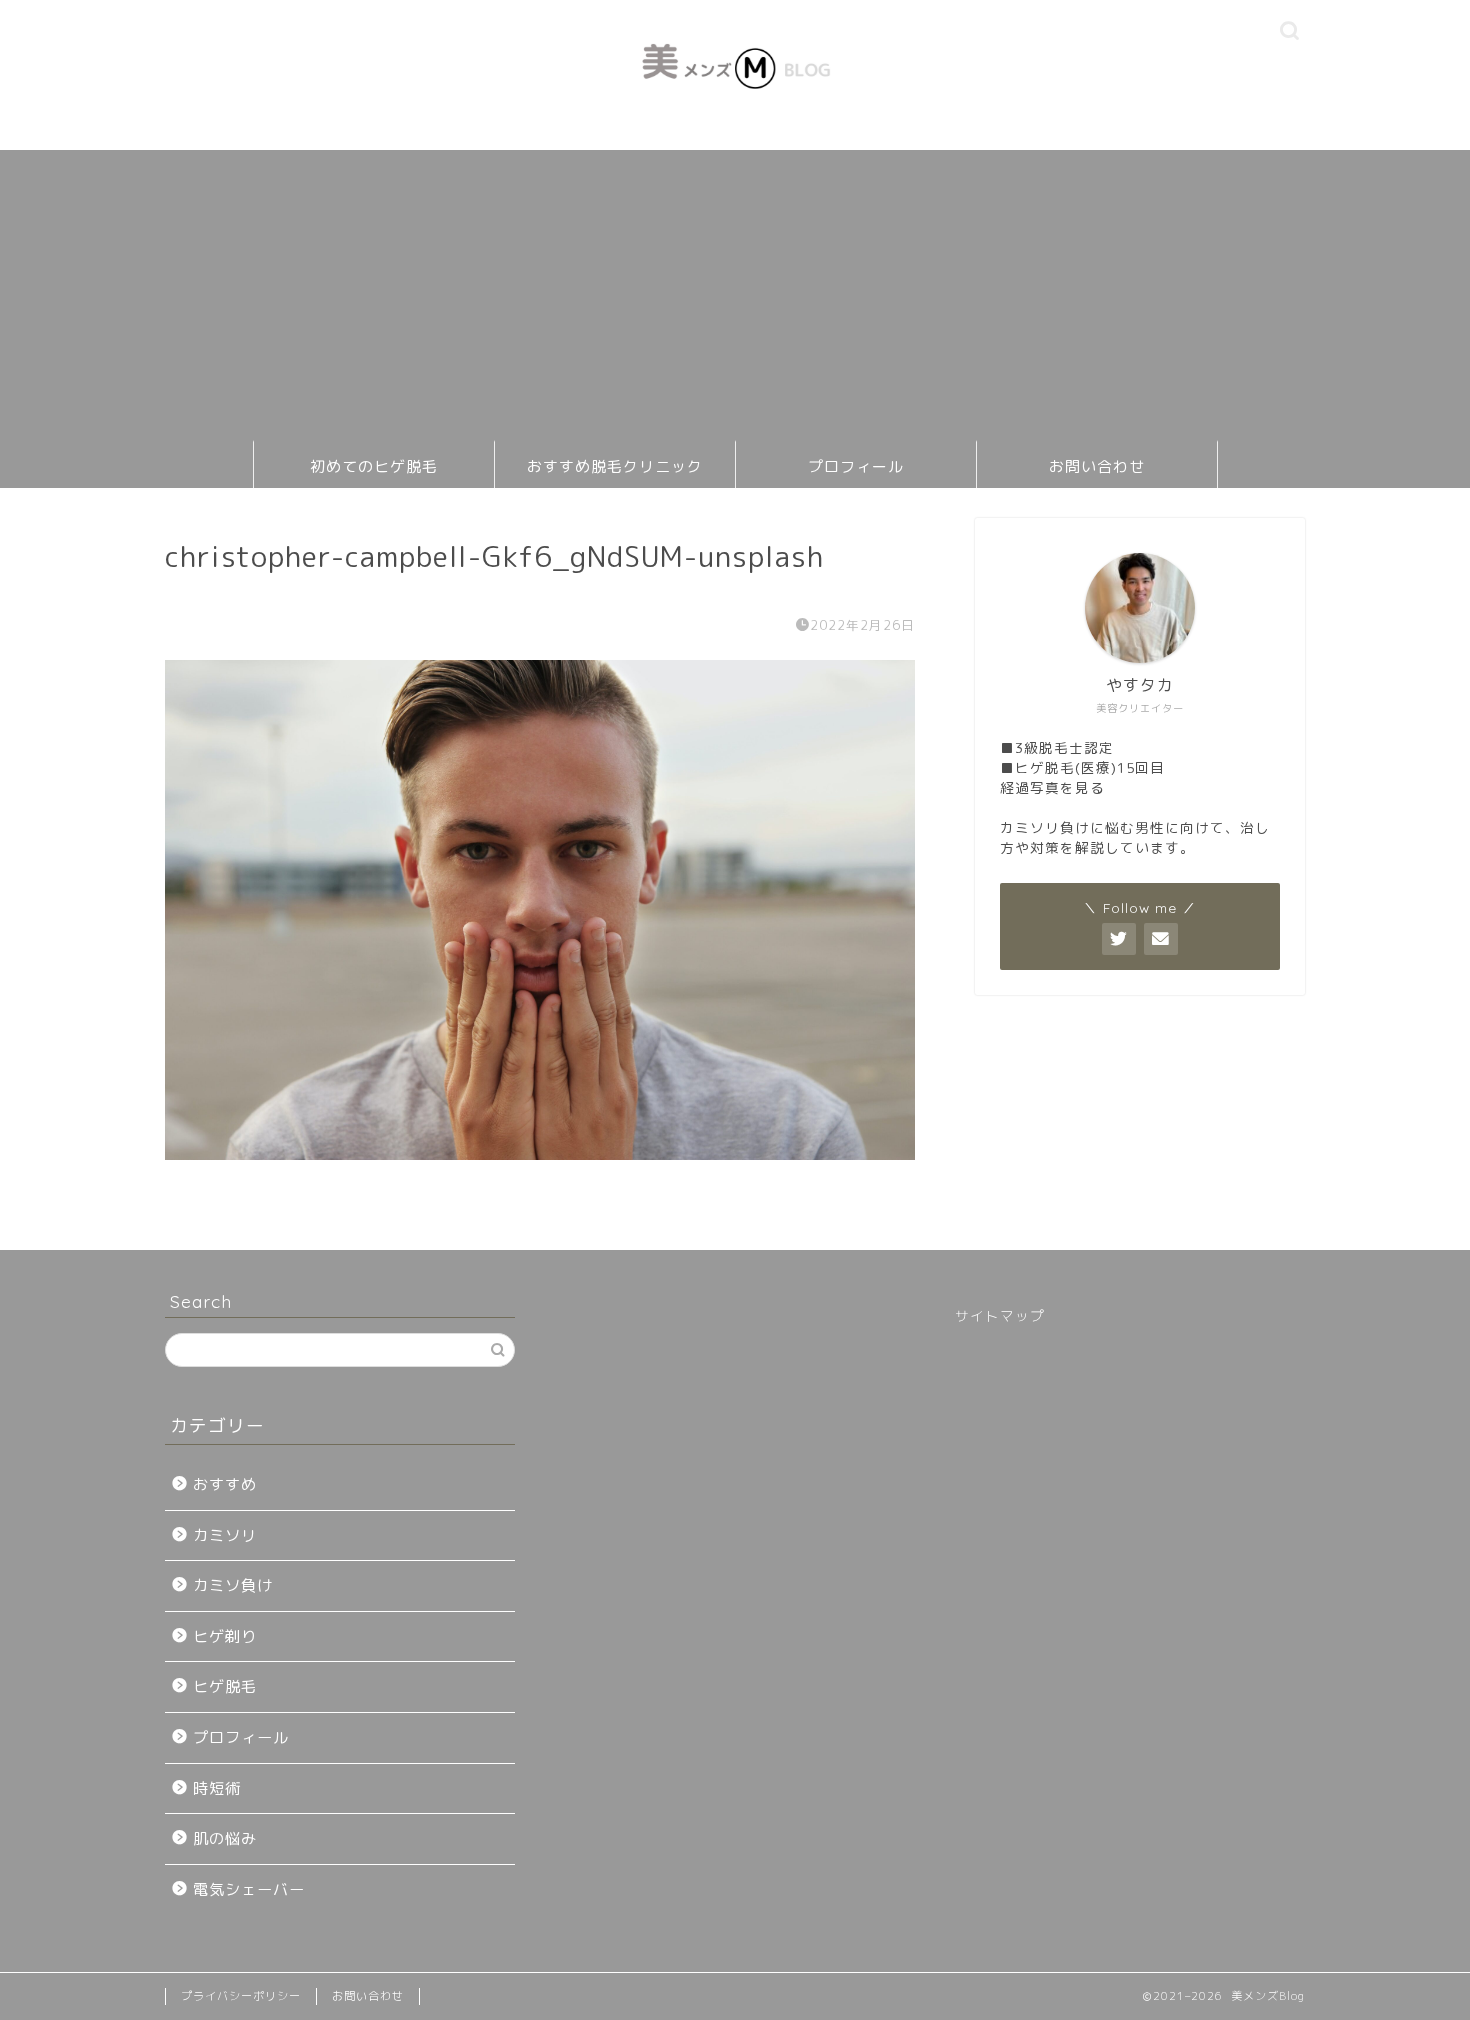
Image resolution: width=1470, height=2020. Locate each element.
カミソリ (225, 1535)
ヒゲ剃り (225, 1636)
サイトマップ (1000, 1315)
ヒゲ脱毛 (225, 1686)
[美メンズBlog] (735, 110)
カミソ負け (233, 1585)
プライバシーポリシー (241, 1996)
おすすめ (225, 1484)
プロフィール (856, 466)
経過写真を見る (1052, 787)
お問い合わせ (1097, 466)
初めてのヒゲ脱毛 (374, 466)
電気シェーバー (249, 1889)
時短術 (217, 1788)
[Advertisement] (735, 290)
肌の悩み (225, 1838)
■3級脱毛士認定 (1057, 747)
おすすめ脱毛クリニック (615, 466)
